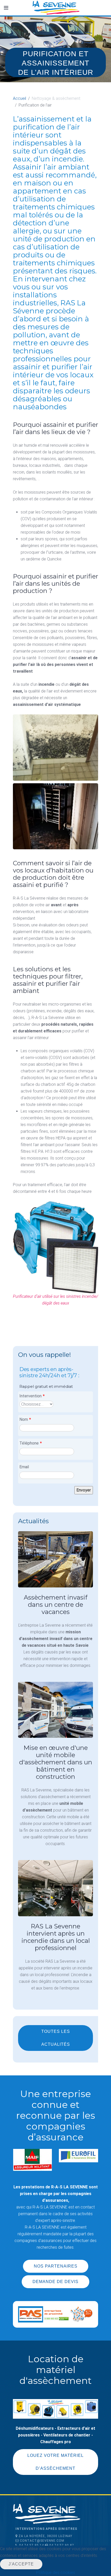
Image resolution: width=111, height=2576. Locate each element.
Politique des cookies (56, 2573)
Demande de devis (55, 2282)
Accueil (19, 98)
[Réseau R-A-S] (55, 2314)
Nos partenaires (56, 2266)
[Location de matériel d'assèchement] (55, 2408)
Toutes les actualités (56, 2038)
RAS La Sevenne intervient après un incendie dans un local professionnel (56, 1937)
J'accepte (21, 2564)
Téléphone (31, 1443)
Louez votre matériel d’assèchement (55, 2462)
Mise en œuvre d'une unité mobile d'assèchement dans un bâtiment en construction (56, 1762)
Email (24, 1467)
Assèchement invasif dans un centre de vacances (56, 1605)
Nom (25, 1419)
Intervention (32, 1396)
